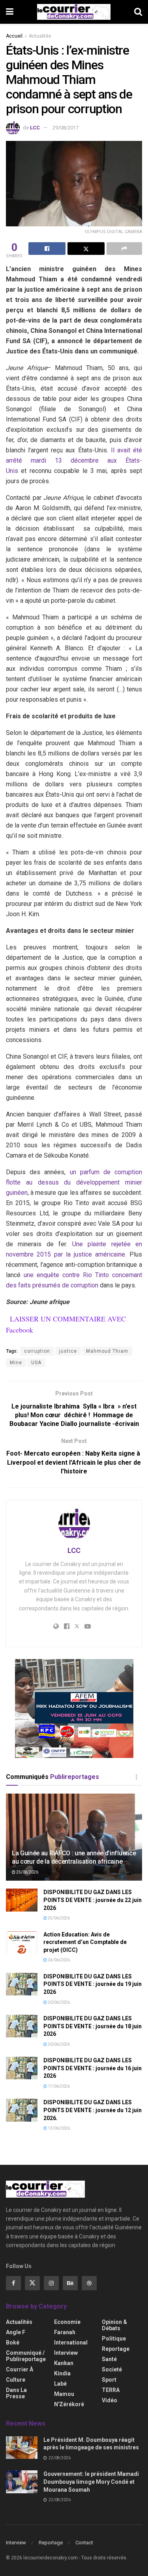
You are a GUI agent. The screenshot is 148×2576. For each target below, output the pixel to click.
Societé (112, 2369)
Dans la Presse (16, 2393)
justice (68, 1351)
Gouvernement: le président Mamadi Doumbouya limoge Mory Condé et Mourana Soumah (91, 2482)
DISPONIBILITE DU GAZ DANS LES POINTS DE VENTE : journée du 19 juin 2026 (93, 1984)
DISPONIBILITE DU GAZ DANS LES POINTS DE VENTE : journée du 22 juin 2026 (93, 1900)
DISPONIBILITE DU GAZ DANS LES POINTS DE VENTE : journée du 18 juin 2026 (93, 2026)
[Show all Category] (136, 1777)
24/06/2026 (58, 1960)
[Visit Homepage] (74, 12)
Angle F (16, 2332)
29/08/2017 (66, 128)
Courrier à (20, 2369)
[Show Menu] (10, 12)
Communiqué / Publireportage (26, 2356)
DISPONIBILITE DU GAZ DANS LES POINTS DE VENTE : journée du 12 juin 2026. (93, 2110)
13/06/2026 (58, 2128)
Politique (114, 2339)
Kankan (64, 2363)
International (71, 2343)
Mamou (64, 2394)
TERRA (111, 2390)
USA (36, 1363)
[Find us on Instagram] (51, 2283)
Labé (60, 2384)
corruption (37, 1351)
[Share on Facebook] (47, 249)
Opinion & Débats (114, 2325)
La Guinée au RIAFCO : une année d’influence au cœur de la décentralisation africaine (74, 1857)
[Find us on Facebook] (13, 2283)
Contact (84, 2543)
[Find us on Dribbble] (89, 2283)
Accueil (14, 36)
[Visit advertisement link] (74, 1708)
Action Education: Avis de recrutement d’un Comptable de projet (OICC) (85, 1942)
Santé (109, 2359)
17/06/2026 (58, 2086)
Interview (66, 2353)
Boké (13, 2343)
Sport (109, 2380)
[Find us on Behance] (70, 2283)
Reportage (116, 2349)
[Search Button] (138, 12)
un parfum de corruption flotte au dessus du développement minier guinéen (74, 1182)
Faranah (65, 2332)
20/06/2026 (58, 2002)
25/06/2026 (27, 1872)
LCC (35, 128)
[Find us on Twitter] (32, 2283)
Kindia (62, 2373)
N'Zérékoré (69, 2404)
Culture (16, 2380)
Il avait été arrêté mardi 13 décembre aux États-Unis (74, 460)
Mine (16, 1363)
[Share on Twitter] (86, 249)
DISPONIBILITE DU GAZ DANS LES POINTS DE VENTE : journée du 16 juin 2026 (93, 2068)
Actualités (40, 36)
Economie (67, 2322)
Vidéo (110, 2400)
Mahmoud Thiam (107, 1351)
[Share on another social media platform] (124, 249)
